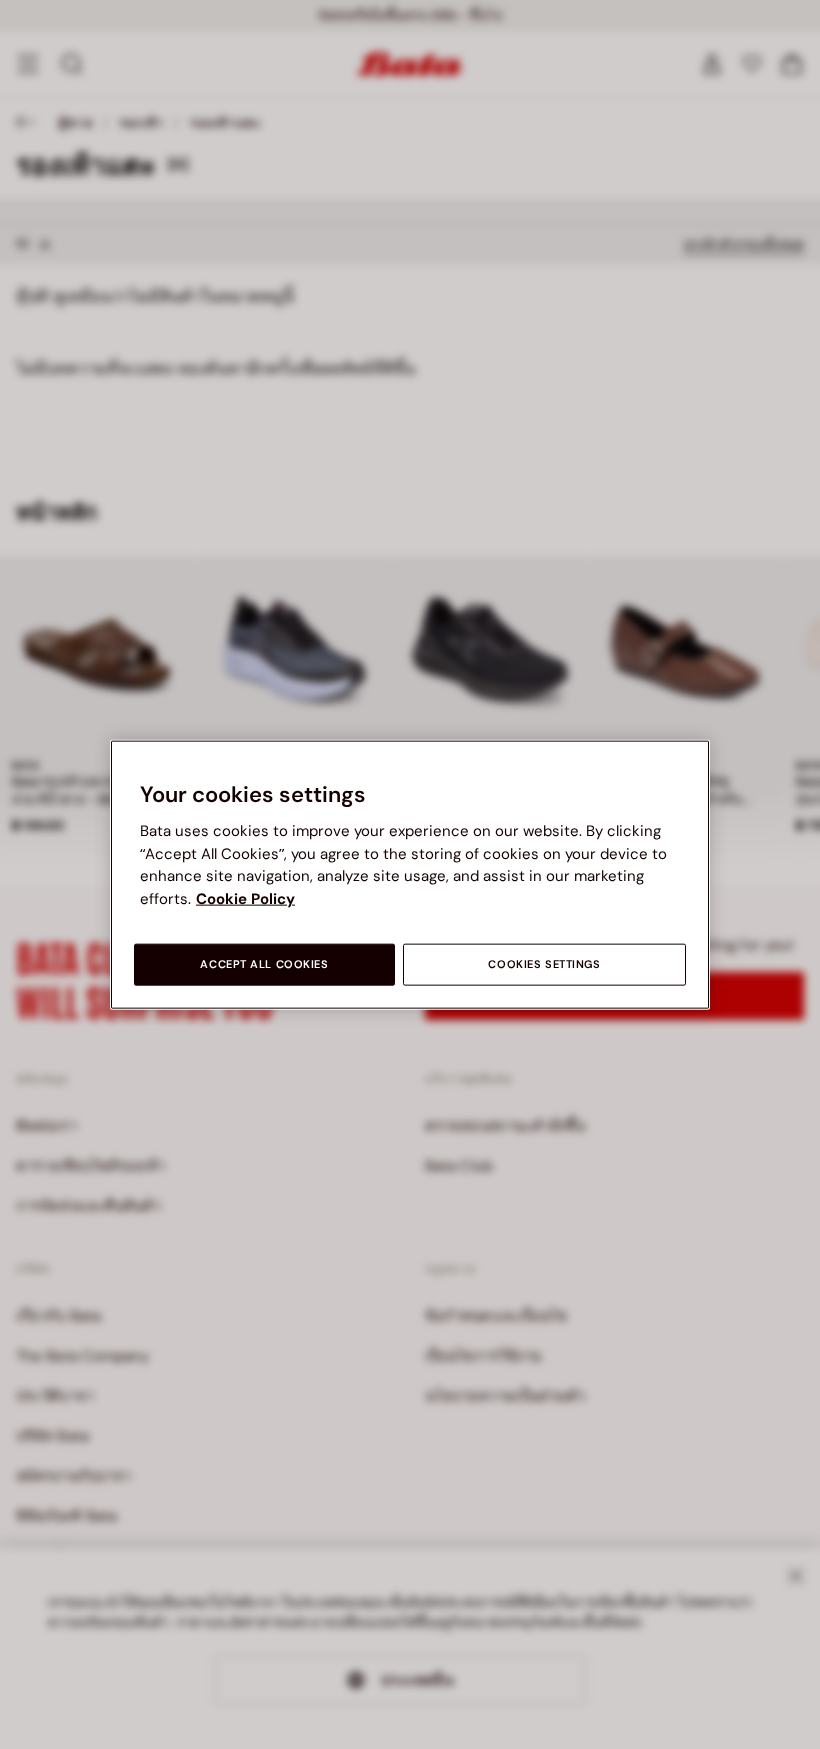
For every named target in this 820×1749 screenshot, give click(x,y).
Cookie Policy (245, 898)
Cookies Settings (544, 964)
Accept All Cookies (264, 964)
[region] (410, 874)
